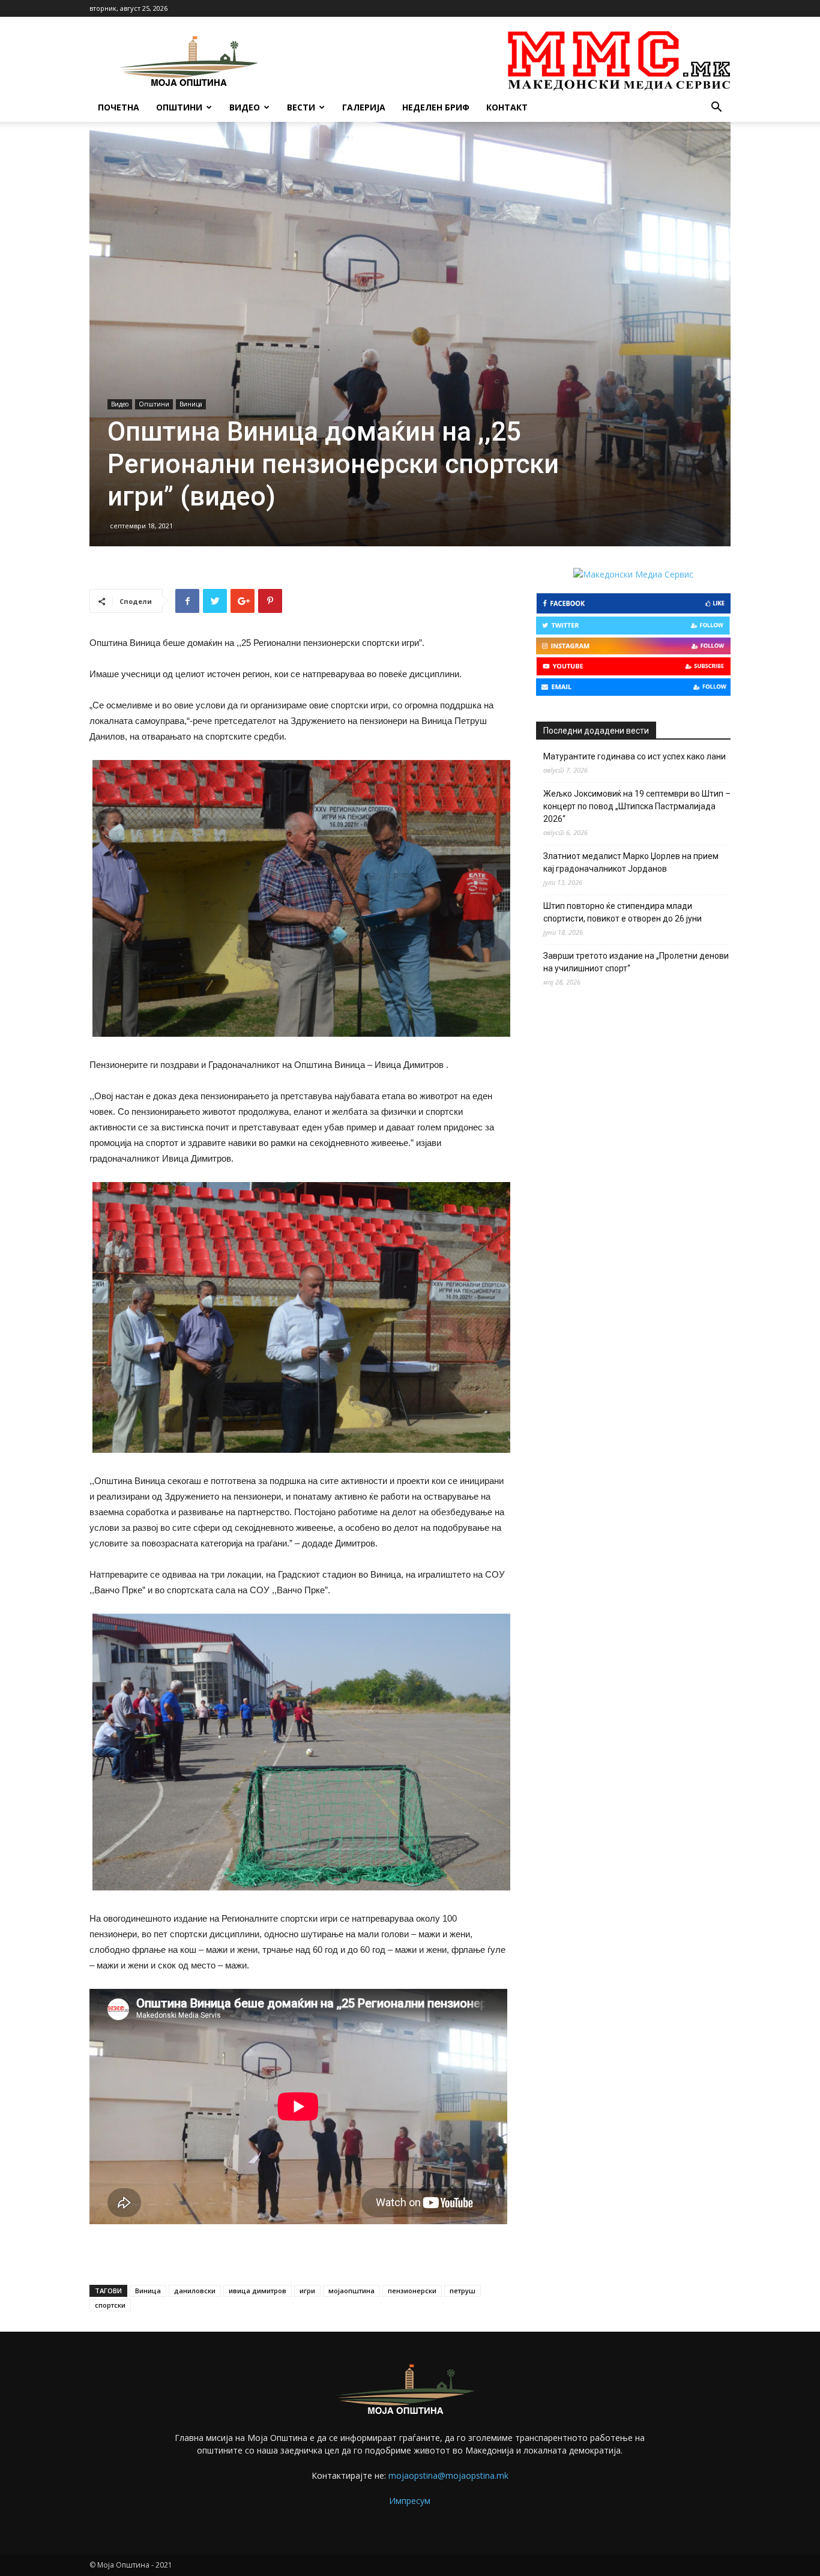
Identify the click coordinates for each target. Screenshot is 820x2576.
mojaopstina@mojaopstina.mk (448, 2475)
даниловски (195, 2291)
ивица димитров (258, 2291)
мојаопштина (351, 2291)
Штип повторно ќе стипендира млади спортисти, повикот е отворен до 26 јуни (623, 912)
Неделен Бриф (436, 107)
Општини (179, 107)
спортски (110, 2305)
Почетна (119, 107)
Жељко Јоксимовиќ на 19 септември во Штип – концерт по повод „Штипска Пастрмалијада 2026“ (637, 806)
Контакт (507, 107)
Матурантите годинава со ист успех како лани (635, 756)
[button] (716, 108)
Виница (191, 404)
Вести (301, 107)
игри (307, 2291)
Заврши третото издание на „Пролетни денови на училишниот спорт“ (636, 962)
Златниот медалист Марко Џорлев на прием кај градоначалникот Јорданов (631, 862)
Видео (245, 107)
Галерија (364, 107)
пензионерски (412, 2291)
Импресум (410, 2501)
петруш (463, 2291)
